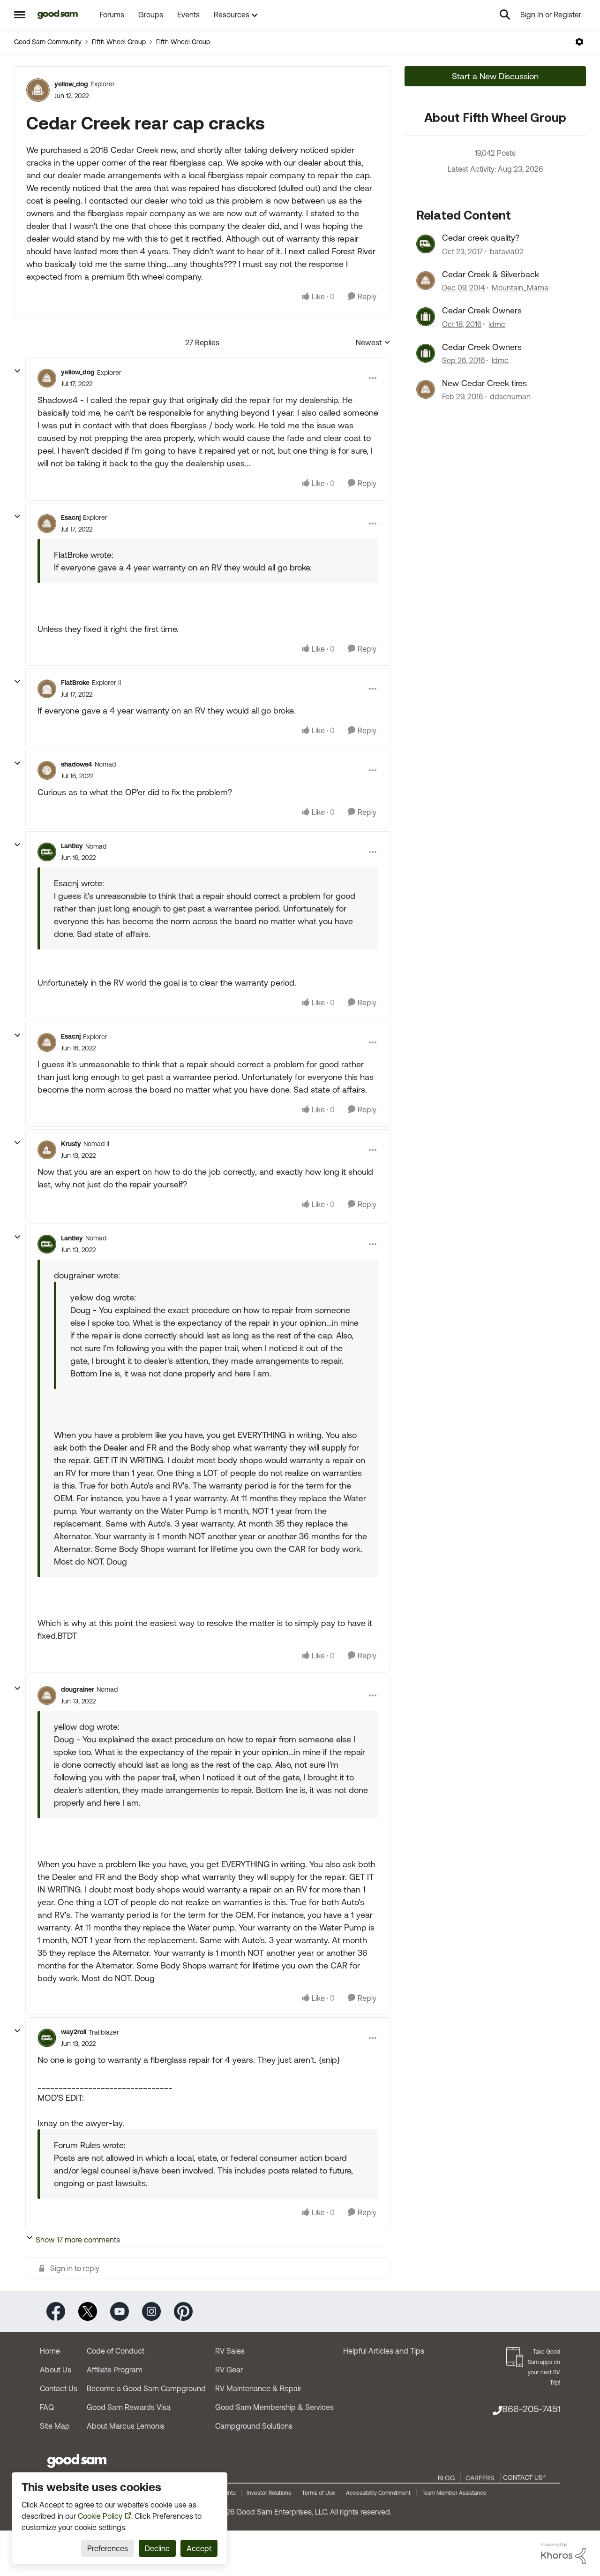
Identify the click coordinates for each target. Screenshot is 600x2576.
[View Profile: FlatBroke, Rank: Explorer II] (47, 689)
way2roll (74, 2032)
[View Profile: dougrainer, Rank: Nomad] (47, 1695)
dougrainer (78, 1689)
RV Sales (230, 2351)
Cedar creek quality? (481, 238)
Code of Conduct (116, 2351)
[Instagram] (151, 2311)
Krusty (71, 1144)
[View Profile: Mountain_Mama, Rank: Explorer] (426, 281)
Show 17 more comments (78, 2240)
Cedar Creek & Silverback (491, 274)
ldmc (497, 324)
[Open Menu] (579, 42)
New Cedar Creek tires (484, 383)
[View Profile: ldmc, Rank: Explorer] (426, 317)
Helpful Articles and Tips (384, 2351)
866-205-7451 (531, 2409)
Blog (446, 2478)
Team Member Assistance (454, 2493)
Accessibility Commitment (378, 2493)
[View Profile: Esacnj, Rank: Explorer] (47, 524)
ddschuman (510, 396)
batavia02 (507, 251)
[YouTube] (120, 2311)
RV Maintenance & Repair (258, 2388)
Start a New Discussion (495, 76)
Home (50, 2351)
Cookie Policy (100, 2516)
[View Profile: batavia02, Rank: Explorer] (426, 244)
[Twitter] (88, 2311)
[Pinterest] (183, 2311)
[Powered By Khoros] (563, 2553)
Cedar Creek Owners (482, 310)
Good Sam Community (48, 42)
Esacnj (71, 517)
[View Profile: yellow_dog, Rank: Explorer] (38, 90)
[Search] (505, 15)
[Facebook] (56, 2311)
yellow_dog (71, 84)
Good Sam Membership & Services (274, 2407)
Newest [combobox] (373, 343)
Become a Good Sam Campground (146, 2388)
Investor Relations (269, 2493)
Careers (480, 2478)
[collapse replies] (17, 371)
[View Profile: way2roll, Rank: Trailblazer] (47, 2038)
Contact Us (59, 2388)
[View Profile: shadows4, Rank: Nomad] (47, 770)
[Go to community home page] (58, 15)
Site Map (55, 2426)
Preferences (108, 2548)
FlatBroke (75, 683)
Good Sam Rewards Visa (129, 2407)
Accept (199, 2548)
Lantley (72, 846)
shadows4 (77, 764)
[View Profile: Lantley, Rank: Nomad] (47, 852)
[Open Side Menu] (20, 15)
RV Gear (229, 2370)
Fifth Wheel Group (119, 42)
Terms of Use (319, 2493)
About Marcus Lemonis (126, 2426)
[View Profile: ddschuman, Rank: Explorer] (426, 389)
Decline (157, 2548)
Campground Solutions (254, 2426)
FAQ (47, 2407)
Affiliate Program (115, 2370)
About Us (56, 2370)
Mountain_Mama (520, 288)
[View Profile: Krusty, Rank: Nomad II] (47, 1150)
